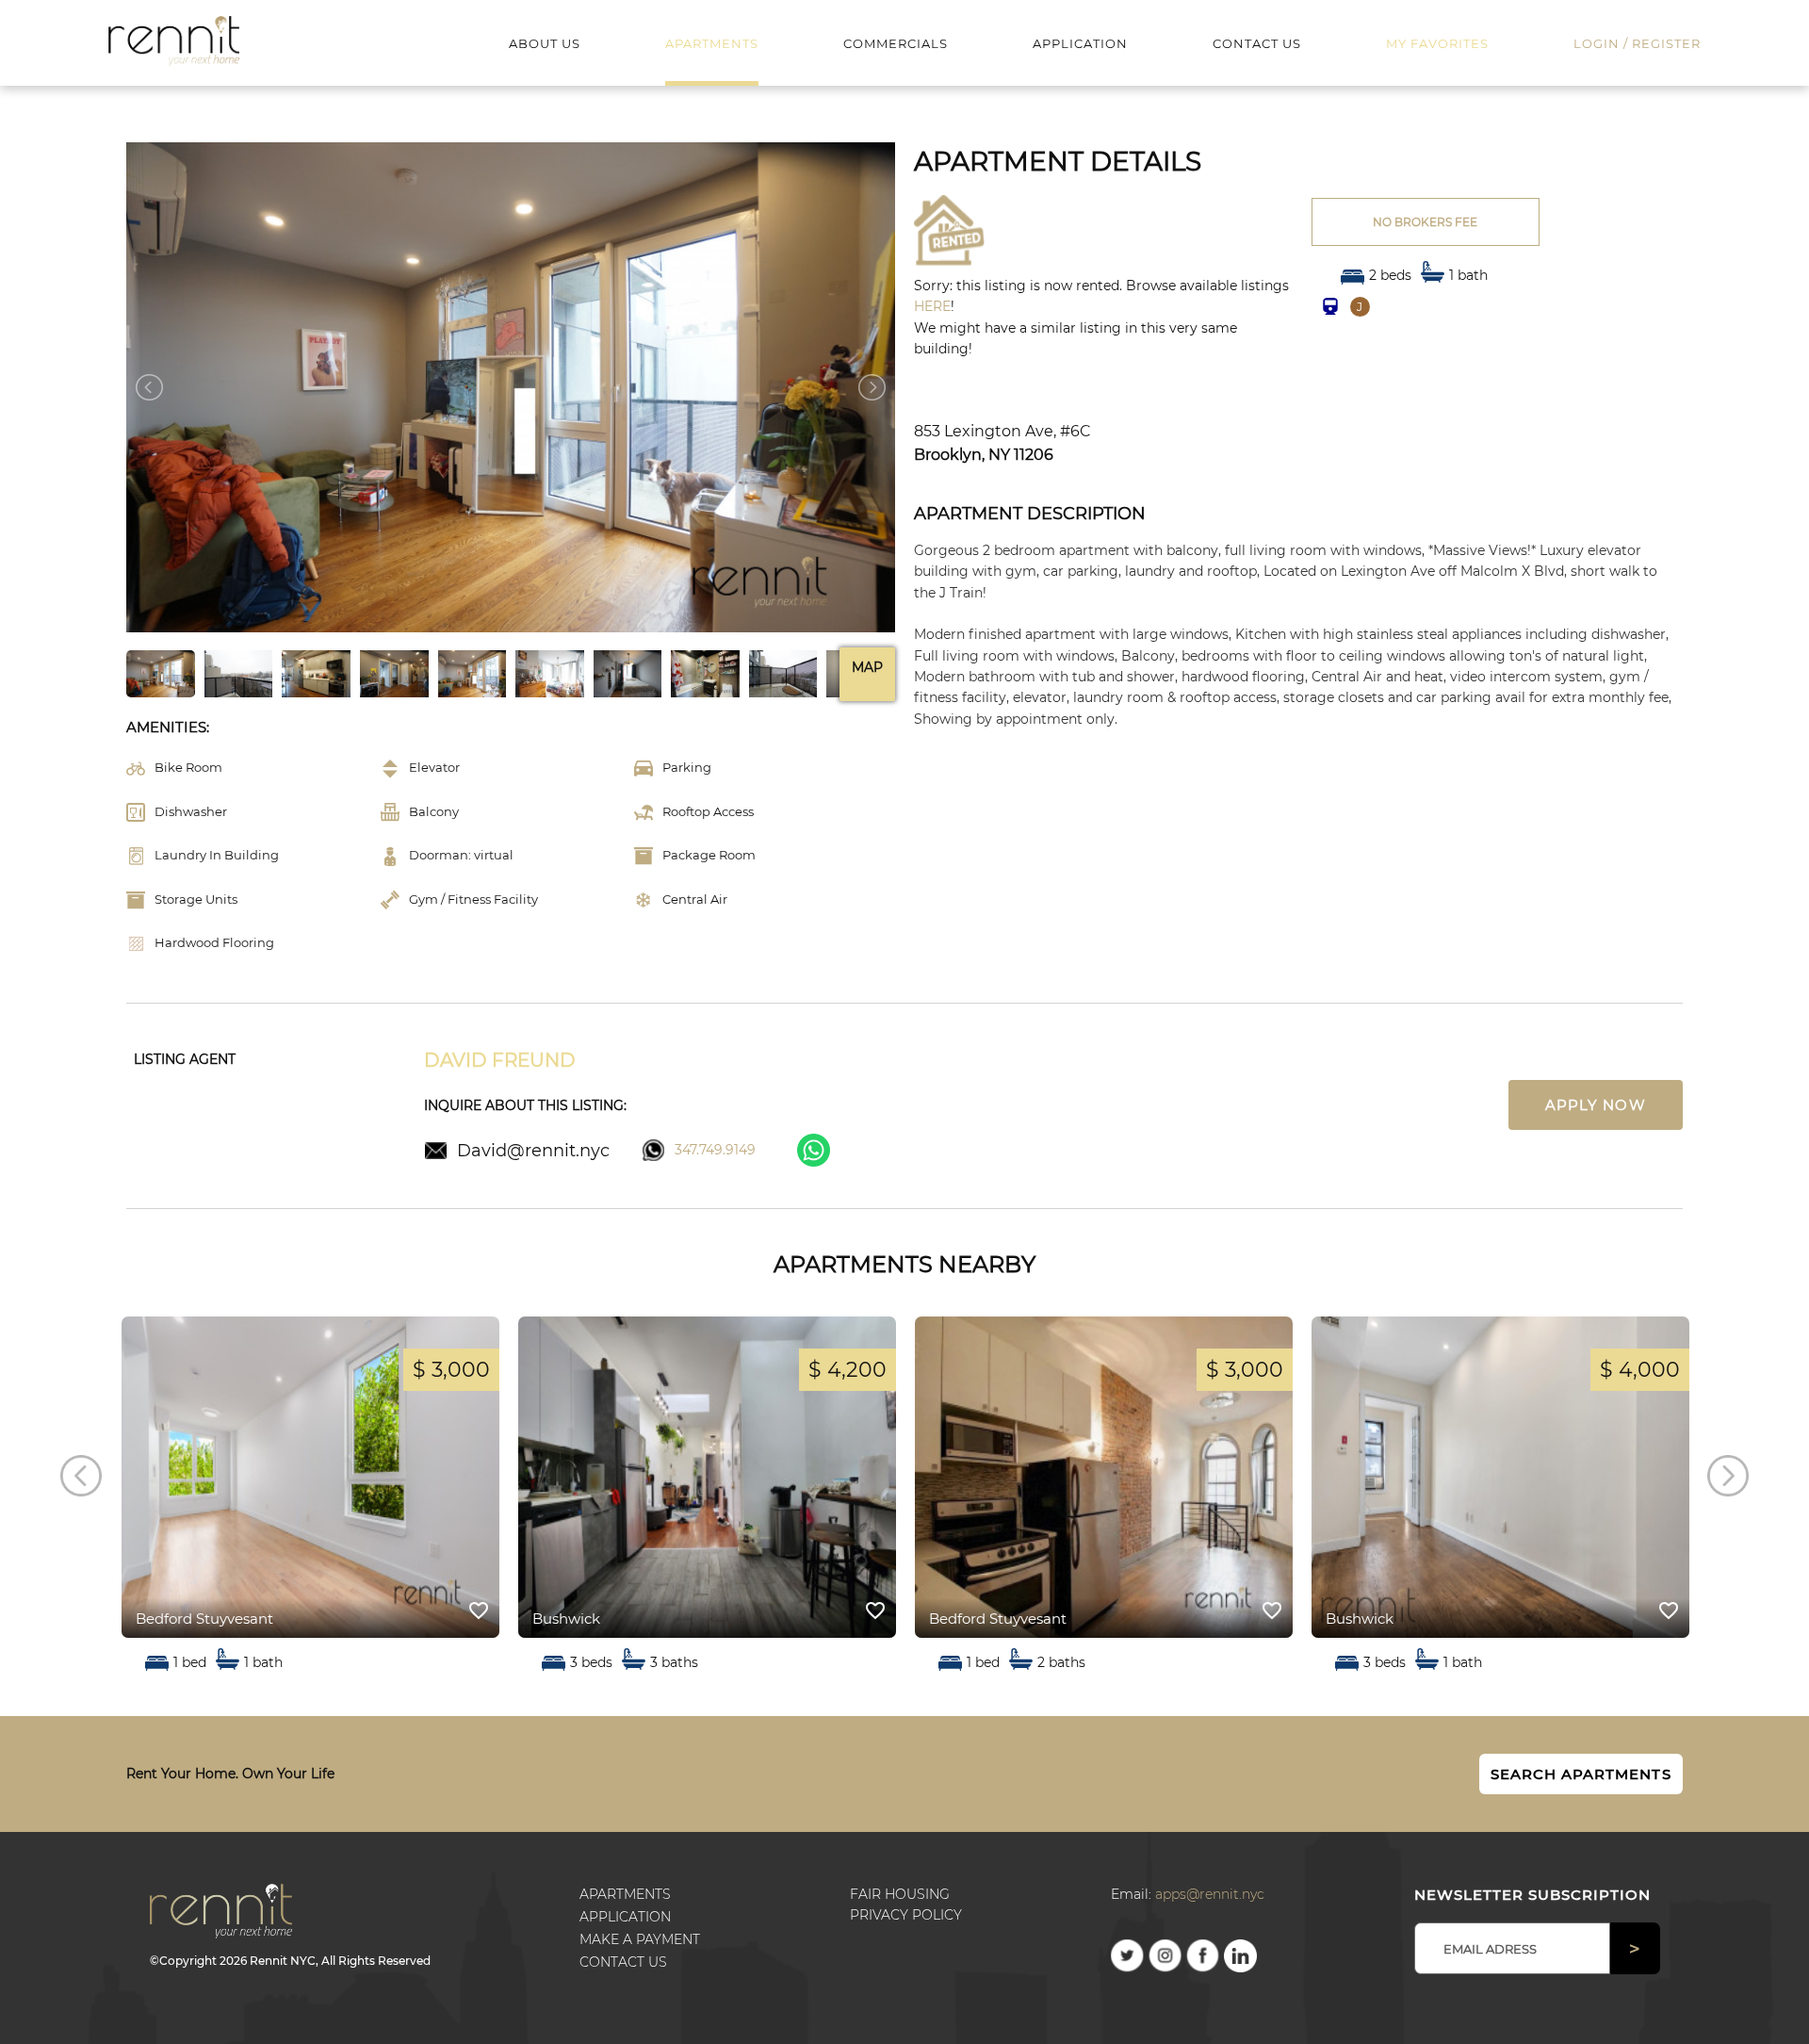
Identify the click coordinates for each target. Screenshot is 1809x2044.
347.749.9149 (715, 1150)
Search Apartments (1581, 1774)
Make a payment (640, 1939)
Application (625, 1917)
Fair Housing (900, 1894)
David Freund (500, 1060)
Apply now (1595, 1105)
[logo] (174, 40)
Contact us (623, 1962)
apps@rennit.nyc (1210, 1894)
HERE (932, 306)
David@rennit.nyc (533, 1150)
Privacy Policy (906, 1915)
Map (867, 667)
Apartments (625, 1894)
